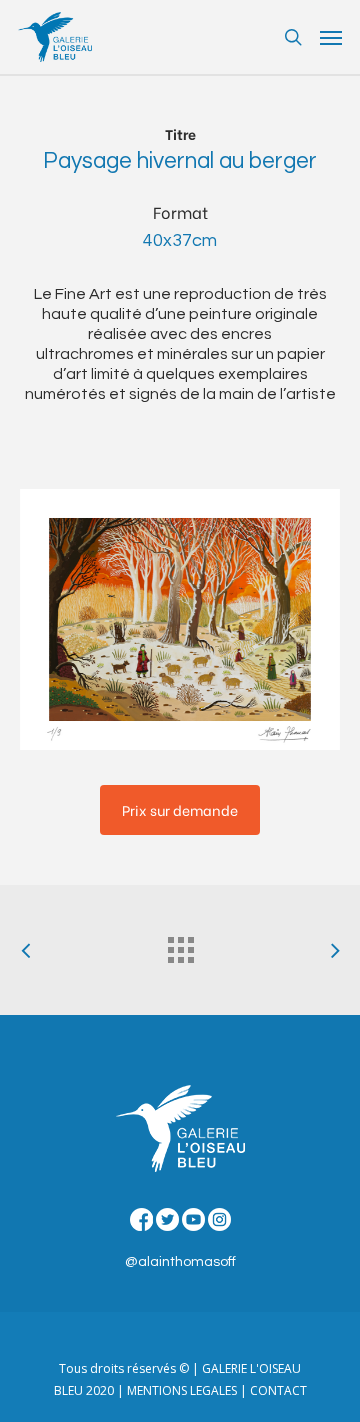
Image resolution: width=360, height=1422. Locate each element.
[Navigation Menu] (331, 37)
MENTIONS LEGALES (182, 1390)
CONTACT (278, 1390)
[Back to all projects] (180, 945)
